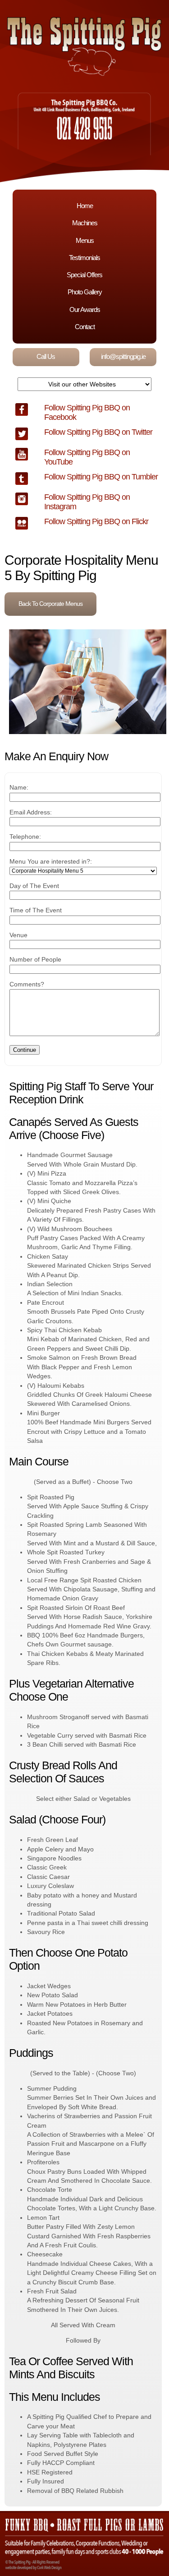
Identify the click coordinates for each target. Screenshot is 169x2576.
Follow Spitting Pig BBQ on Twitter (98, 432)
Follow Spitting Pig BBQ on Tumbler (101, 477)
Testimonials (84, 258)
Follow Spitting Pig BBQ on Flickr (96, 521)
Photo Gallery (85, 292)
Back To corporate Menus (50, 604)
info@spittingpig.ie (123, 356)
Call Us (46, 356)
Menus (85, 240)
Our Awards (85, 309)
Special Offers (84, 275)
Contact (85, 327)
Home (85, 206)
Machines (85, 223)
